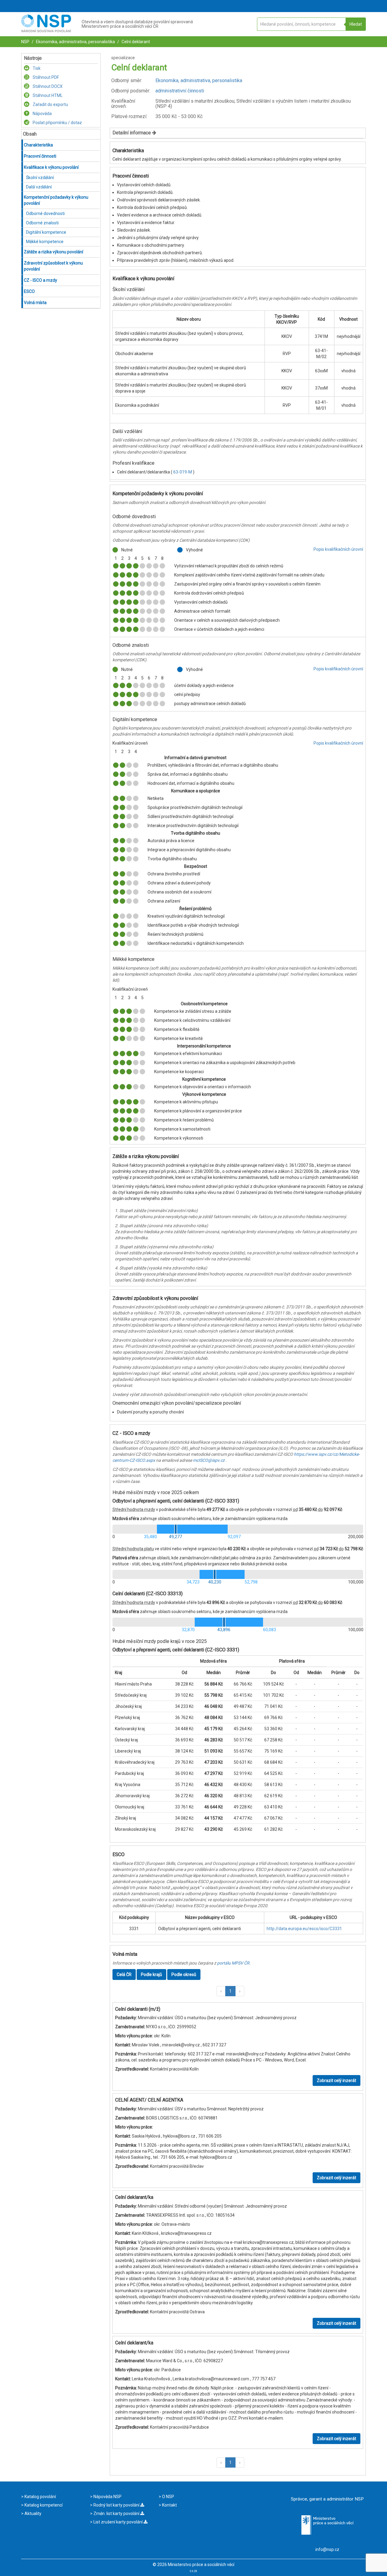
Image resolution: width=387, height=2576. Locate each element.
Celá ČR (124, 1975)
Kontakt (169, 2505)
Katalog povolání (40, 2497)
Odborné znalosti (42, 223)
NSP (25, 42)
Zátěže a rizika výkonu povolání (54, 252)
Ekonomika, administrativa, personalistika (75, 42)
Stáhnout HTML (47, 95)
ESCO (29, 291)
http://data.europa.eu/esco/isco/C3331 (304, 1929)
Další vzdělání (39, 187)
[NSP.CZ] (46, 31)
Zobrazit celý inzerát (337, 2080)
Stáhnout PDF (45, 77)
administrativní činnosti (180, 91)
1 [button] (230, 1991)
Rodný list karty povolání (116, 2505)
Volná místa (35, 303)
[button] (221, 1991)
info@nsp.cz (327, 2549)
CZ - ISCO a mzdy (41, 280)
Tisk (36, 68)
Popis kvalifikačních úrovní (338, 549)
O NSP (168, 2497)
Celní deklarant (135, 42)
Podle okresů (184, 1975)
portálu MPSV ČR (233, 1963)
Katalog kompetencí (43, 2505)
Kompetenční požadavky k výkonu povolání (56, 200)
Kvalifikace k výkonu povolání (51, 167)
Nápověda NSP (107, 2497)
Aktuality (33, 2513)
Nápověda (42, 114)
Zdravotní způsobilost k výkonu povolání (53, 266)
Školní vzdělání (40, 178)
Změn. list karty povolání (116, 2513)
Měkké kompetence (45, 242)
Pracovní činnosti (40, 156)
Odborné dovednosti (45, 213)
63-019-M (183, 472)
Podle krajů (151, 1975)
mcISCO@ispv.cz (209, 1460)
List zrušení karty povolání (118, 2522)
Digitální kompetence (46, 232)
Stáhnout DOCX (47, 86)
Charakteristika (38, 145)
